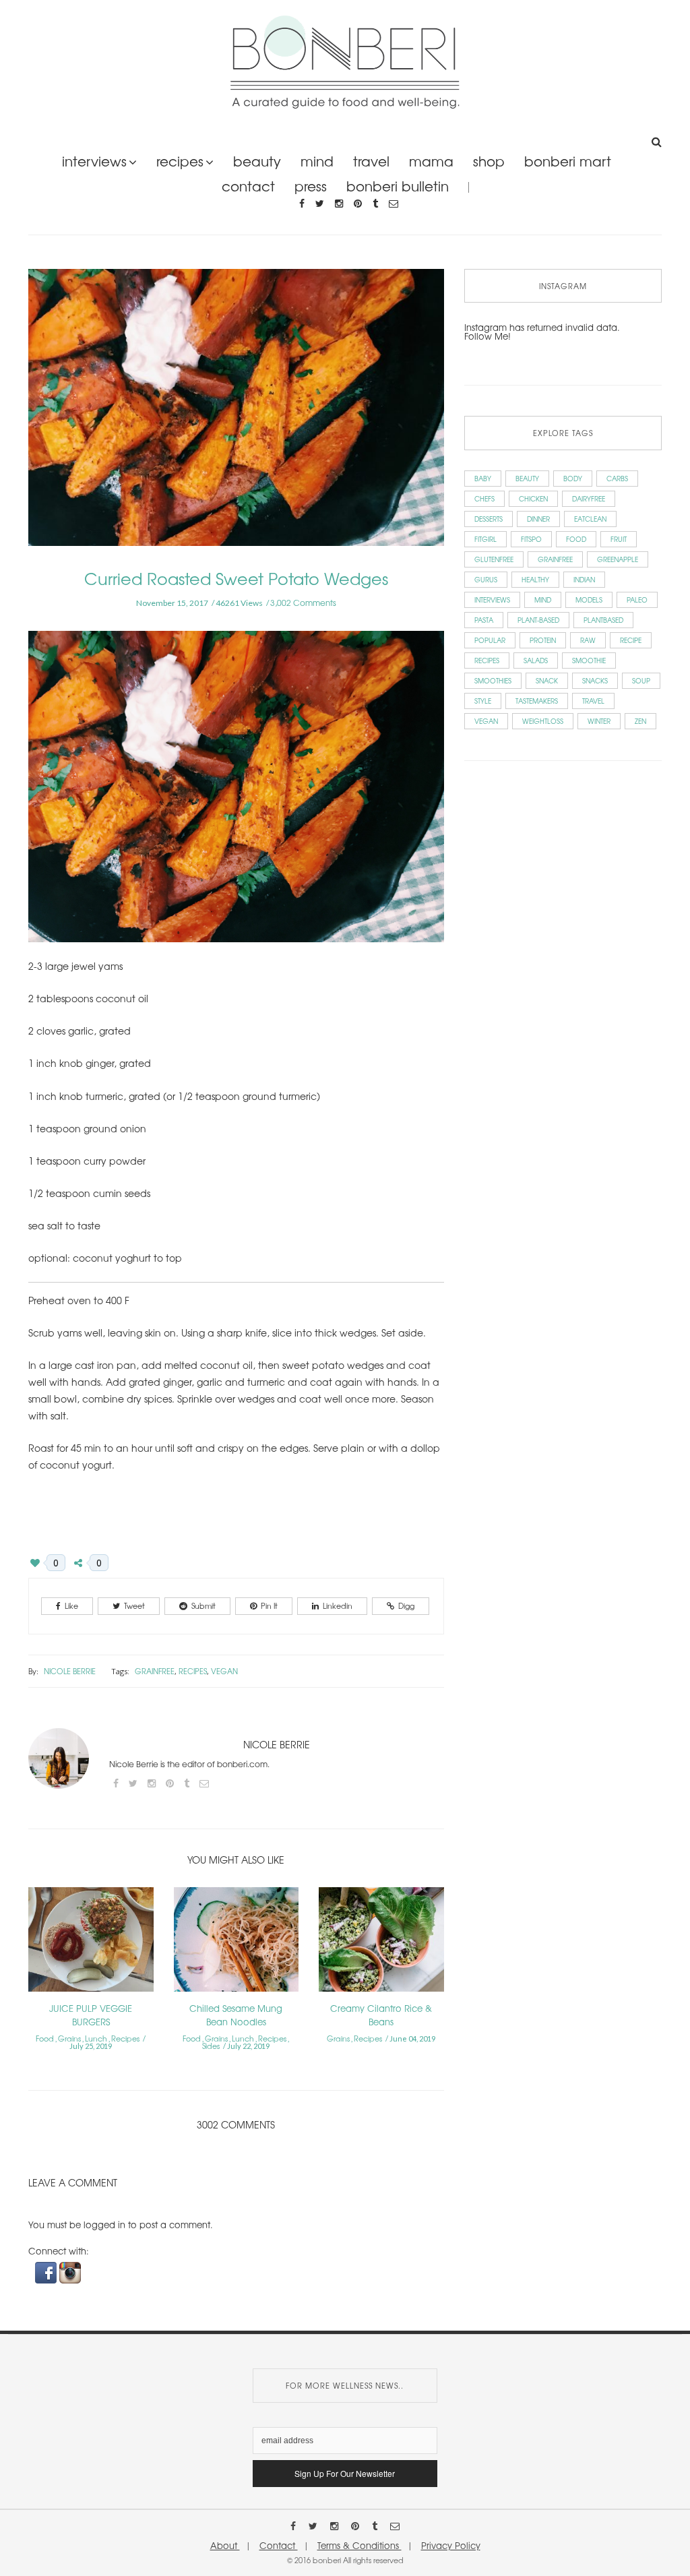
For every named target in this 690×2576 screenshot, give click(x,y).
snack (547, 680)
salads (536, 660)
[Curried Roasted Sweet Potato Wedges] (236, 416)
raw (588, 640)
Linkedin (338, 1605)
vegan (224, 1671)
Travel (371, 161)
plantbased (603, 620)
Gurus (486, 579)
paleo (637, 600)
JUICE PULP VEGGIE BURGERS (91, 2015)
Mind (317, 161)
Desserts (489, 519)
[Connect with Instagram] (70, 2272)
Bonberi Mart (568, 161)
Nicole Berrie (70, 1671)
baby (483, 478)
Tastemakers (537, 701)
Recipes (180, 161)
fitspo (531, 539)
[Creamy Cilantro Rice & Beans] (381, 1943)
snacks (595, 680)
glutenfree (494, 559)
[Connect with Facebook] (47, 2272)
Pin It (269, 1605)
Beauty (257, 161)
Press (311, 186)
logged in (104, 2225)
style (483, 701)
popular (490, 640)
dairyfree (589, 498)
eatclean (590, 519)
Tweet (134, 1605)
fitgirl (485, 539)
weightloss (543, 721)
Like (71, 1605)
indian (584, 579)
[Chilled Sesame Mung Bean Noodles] (237, 1943)
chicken (533, 498)
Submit (203, 1605)
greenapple (618, 559)
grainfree (155, 1671)
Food (45, 2038)
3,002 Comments (303, 603)
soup (641, 680)
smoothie (589, 660)
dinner (538, 519)
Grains (69, 2038)
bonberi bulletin (398, 186)
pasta (484, 620)
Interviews (94, 161)
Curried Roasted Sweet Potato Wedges (236, 578)
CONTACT (248, 186)
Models (589, 600)
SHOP (489, 161)
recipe (631, 640)
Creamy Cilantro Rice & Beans (381, 2015)
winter (599, 721)
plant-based (538, 620)
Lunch (96, 2038)
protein (543, 640)
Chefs (484, 498)
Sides (211, 2046)
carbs (617, 478)
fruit (619, 539)
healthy (535, 579)
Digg (406, 1605)
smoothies (493, 680)
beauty (527, 478)
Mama (431, 161)
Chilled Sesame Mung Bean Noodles (236, 2015)
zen (640, 721)
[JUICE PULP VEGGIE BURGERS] (91, 1943)
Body (573, 478)
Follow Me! (488, 336)
